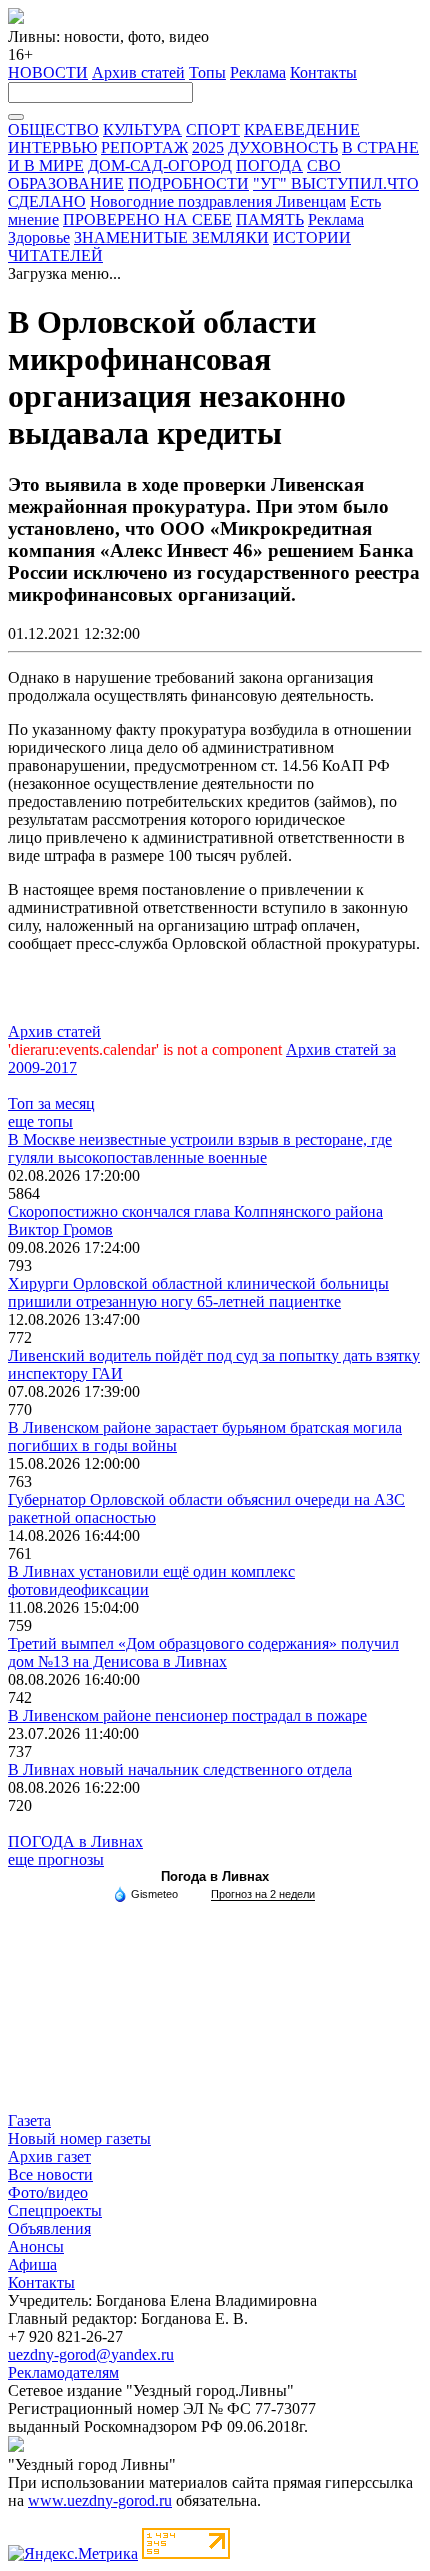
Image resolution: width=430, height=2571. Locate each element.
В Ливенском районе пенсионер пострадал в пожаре (187, 1715)
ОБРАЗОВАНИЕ (66, 183)
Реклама (258, 72)
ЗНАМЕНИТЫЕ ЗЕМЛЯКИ (171, 237)
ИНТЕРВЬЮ (52, 147)
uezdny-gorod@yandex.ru (91, 2354)
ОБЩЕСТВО (53, 129)
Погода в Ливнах (215, 1876)
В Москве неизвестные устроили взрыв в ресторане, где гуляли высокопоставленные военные (200, 1148)
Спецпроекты (55, 2210)
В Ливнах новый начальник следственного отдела (180, 1769)
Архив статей (138, 72)
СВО (324, 165)
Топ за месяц (51, 1103)
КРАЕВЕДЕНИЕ (302, 129)
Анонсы (36, 2246)
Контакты (323, 72)
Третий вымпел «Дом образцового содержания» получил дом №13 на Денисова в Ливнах (203, 1652)
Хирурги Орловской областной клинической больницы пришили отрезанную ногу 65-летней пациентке (198, 1292)
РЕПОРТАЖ (144, 147)
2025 (208, 147)
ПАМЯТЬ (270, 219)
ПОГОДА (269, 165)
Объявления (49, 2228)
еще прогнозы (56, 1859)
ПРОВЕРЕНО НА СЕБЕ (147, 219)
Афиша (32, 2264)
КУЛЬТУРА (142, 129)
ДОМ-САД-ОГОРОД (160, 165)
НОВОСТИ (48, 72)
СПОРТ (213, 129)
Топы (207, 72)
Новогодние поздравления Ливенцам (218, 201)
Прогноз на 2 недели (263, 1894)
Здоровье (39, 237)
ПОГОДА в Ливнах (75, 1841)
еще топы (40, 1121)
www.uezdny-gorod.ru (100, 2500)
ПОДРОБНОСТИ (188, 183)
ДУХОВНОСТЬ (283, 147)
